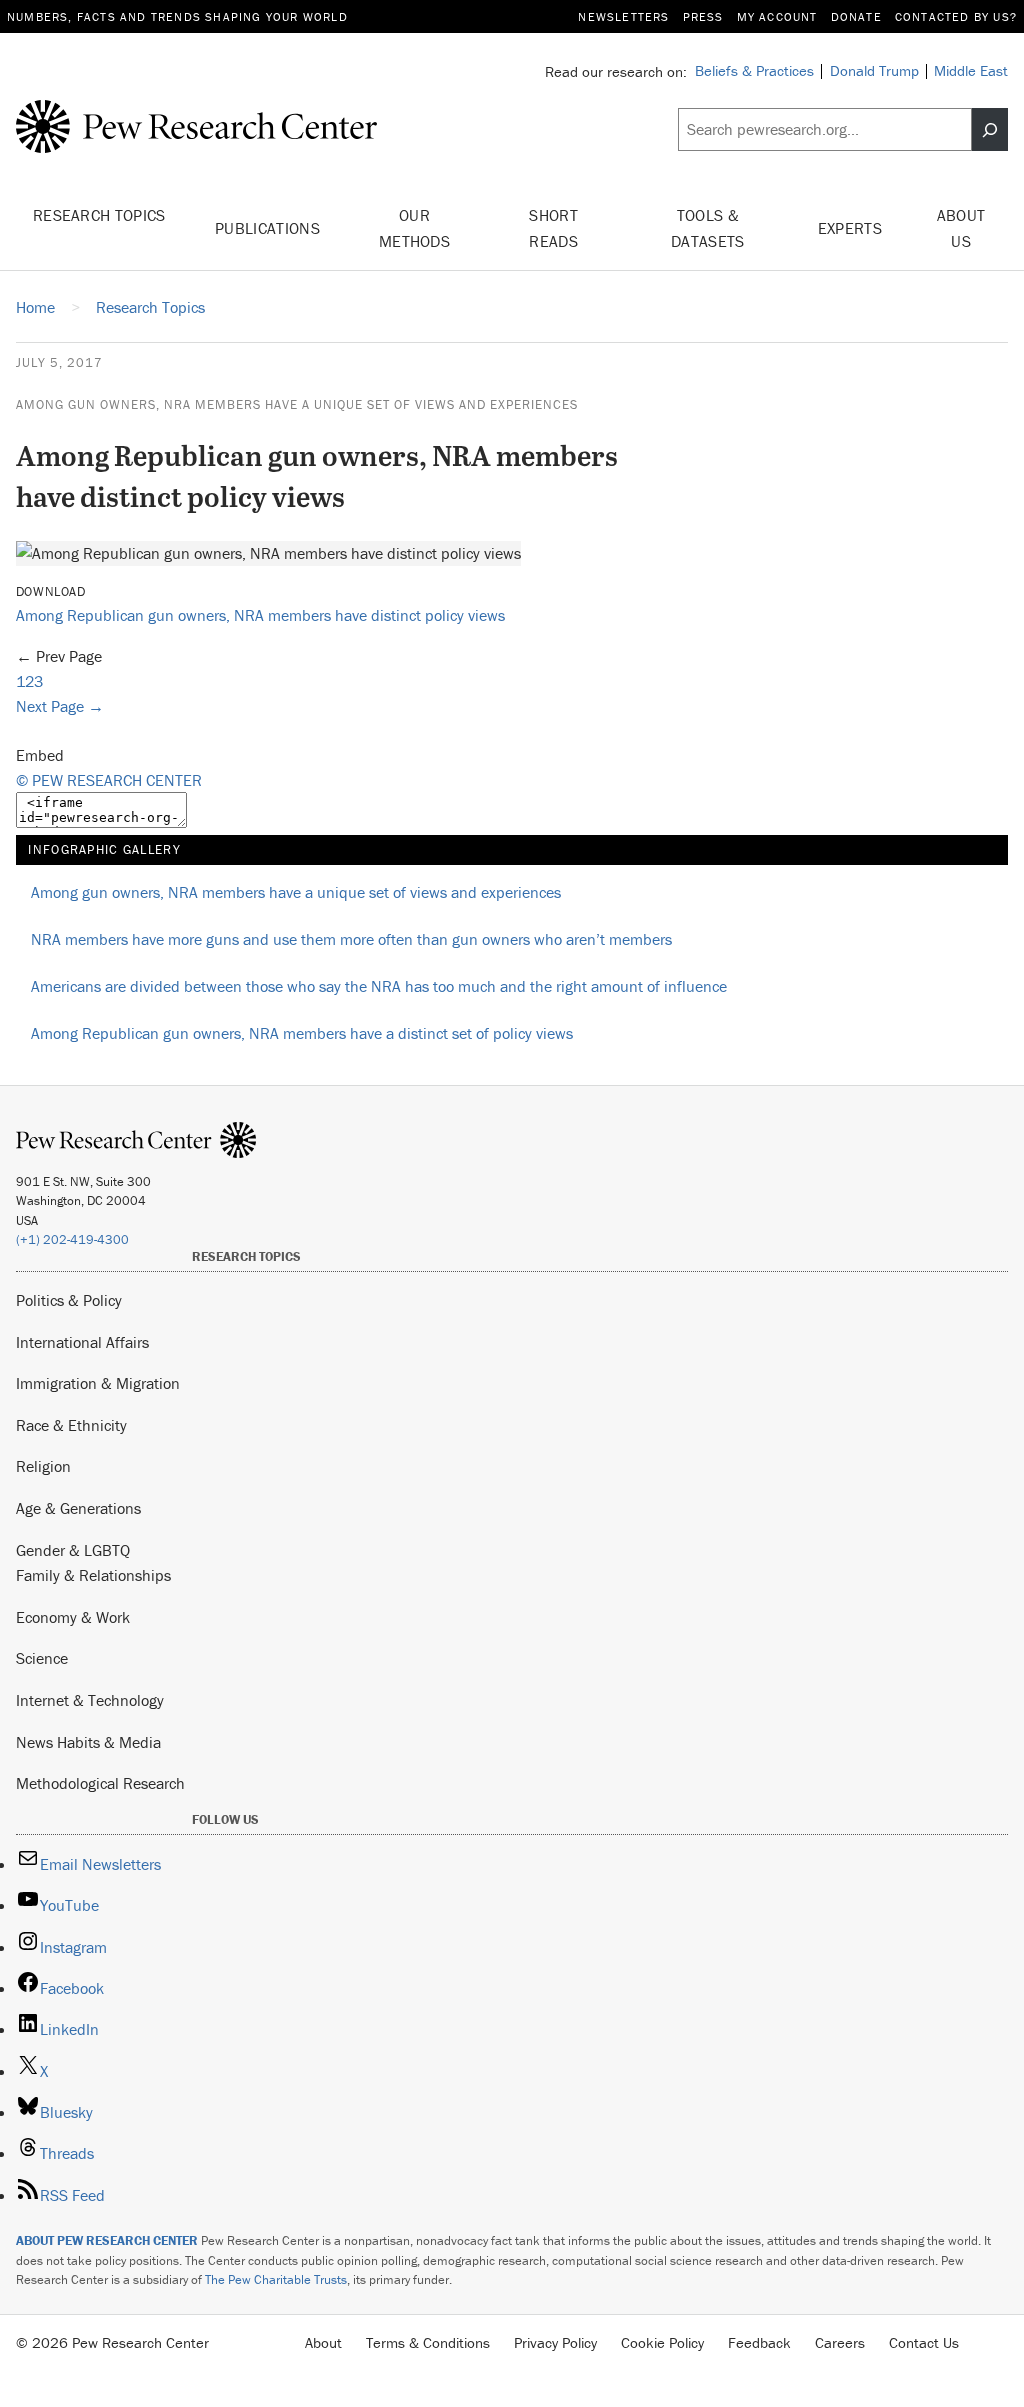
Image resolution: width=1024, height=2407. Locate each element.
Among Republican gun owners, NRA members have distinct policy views (260, 615)
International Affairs (82, 1342)
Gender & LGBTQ (73, 1550)
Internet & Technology (90, 1700)
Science (42, 1658)
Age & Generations (78, 1508)
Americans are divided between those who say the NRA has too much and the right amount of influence (379, 986)
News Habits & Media (88, 1742)
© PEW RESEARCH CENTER (109, 780)
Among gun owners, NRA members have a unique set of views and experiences (297, 404)
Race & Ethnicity (71, 1425)
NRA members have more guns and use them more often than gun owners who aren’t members (351, 939)
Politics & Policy (69, 1300)
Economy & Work (73, 1617)
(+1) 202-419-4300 (72, 1239)
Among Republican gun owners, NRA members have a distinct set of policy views (302, 1033)
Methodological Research (100, 1783)
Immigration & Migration (98, 1383)
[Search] (990, 129)
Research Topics (99, 215)
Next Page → (60, 706)
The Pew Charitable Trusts (276, 2279)
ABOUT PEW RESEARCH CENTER (107, 2240)
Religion (43, 1466)
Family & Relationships (93, 1575)
